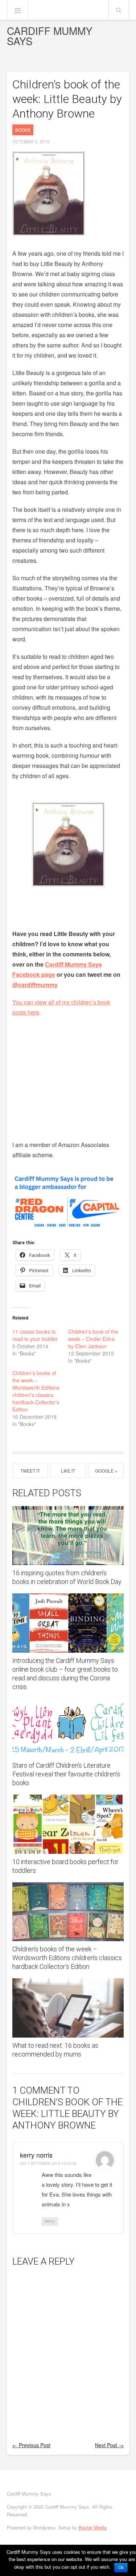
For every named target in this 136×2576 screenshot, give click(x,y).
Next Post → (109, 2445)
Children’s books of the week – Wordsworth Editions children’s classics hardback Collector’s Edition (36, 1391)
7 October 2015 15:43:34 (52, 2163)
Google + (106, 1471)
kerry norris (36, 2155)
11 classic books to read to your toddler (35, 1335)
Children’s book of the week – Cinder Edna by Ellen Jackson (93, 1339)
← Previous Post (31, 2445)
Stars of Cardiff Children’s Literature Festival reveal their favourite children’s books (66, 1774)
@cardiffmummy (35, 985)
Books (23, 130)
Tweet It (30, 1471)
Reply (50, 2221)
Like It (68, 1471)
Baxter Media (93, 2527)
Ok (121, 2568)
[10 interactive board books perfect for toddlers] (68, 1824)
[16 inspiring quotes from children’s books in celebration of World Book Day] (68, 1536)
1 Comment (39, 2090)
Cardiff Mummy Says (50, 36)
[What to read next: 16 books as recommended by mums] (68, 2008)
